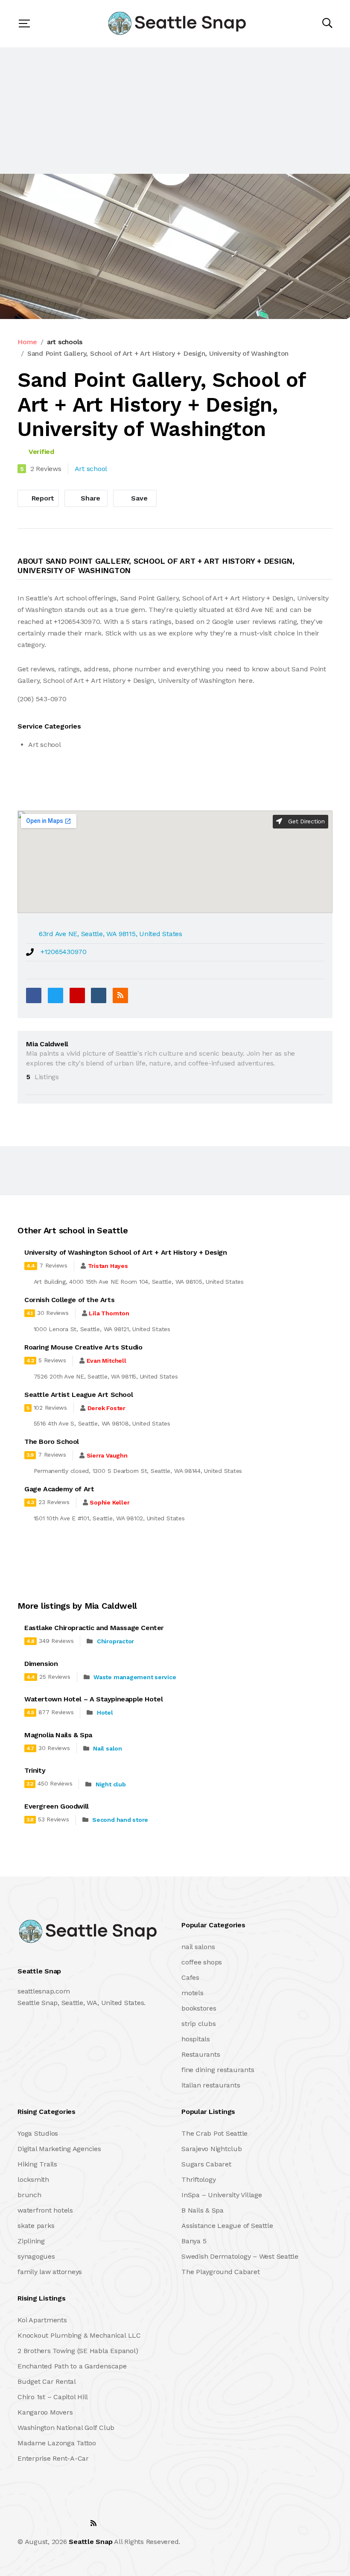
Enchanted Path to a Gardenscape (72, 2366)
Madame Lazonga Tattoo (57, 2443)
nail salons (198, 1947)
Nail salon (108, 1748)
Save (139, 498)
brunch (29, 2195)
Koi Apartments (42, 2320)
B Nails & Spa (203, 2210)
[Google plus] (77, 995)
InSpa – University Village (222, 2195)
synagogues (36, 2256)
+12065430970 (64, 952)
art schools (65, 342)
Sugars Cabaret (206, 2164)
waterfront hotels (45, 2210)
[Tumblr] (99, 995)
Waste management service (135, 1677)
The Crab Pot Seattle (214, 2133)
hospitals (196, 2039)
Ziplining (31, 2241)
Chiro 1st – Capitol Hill (53, 2397)
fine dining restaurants (218, 2070)
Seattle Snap (90, 2542)
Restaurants (201, 2054)
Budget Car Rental (47, 2381)
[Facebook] (34, 995)
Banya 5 (194, 2241)
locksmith (33, 2179)
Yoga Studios (38, 2133)
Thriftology (198, 2179)
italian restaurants (211, 2085)
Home (27, 342)
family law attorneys (50, 2272)
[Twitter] (55, 995)
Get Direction (305, 821)
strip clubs (198, 2024)
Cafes (190, 1977)
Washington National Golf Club (66, 2428)
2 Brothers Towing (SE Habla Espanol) (78, 2351)
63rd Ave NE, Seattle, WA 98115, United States (111, 934)
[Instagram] (75, 2523)
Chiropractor (115, 1641)
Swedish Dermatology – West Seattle (240, 2256)
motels (192, 1993)
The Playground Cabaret (221, 2272)
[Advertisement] (175, 111)
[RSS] (120, 995)
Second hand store (120, 1820)
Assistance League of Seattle (227, 2226)
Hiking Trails (37, 2164)
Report (42, 498)
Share (90, 498)
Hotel (105, 1712)
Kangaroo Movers (45, 2412)
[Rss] (93, 2523)
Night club (111, 1784)
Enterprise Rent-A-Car (53, 2458)
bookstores (199, 2008)
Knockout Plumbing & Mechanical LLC (79, 2335)
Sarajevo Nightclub (212, 2149)
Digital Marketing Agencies (59, 2149)
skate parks (36, 2226)
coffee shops (202, 1962)
